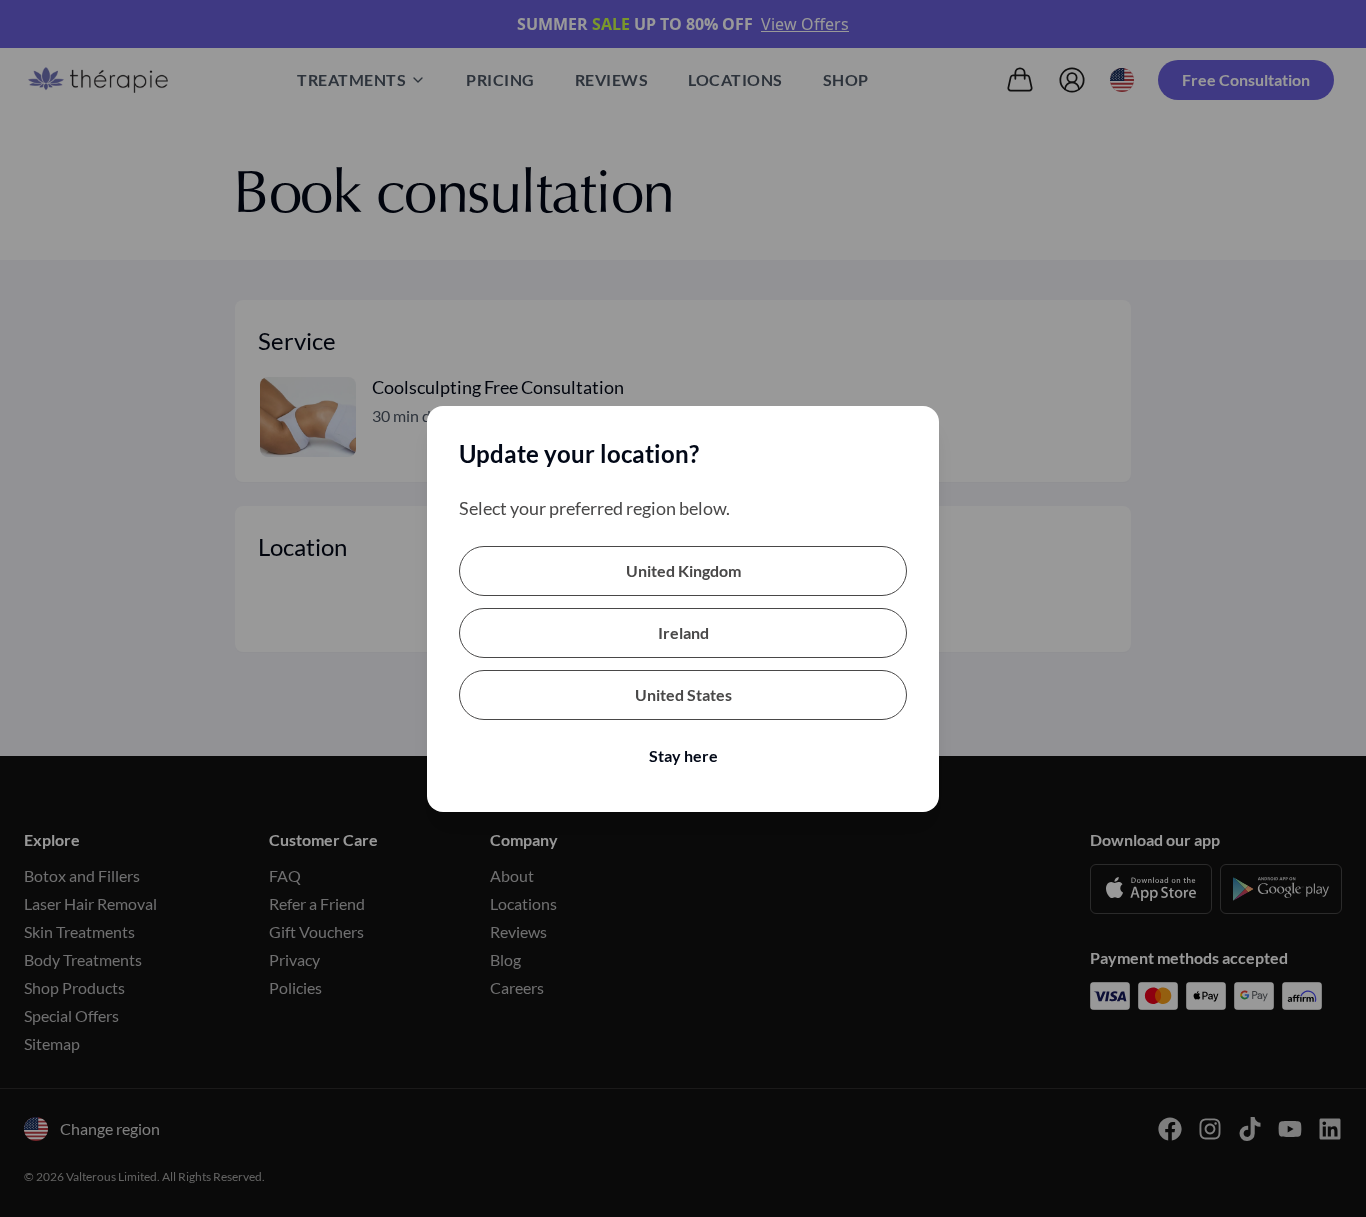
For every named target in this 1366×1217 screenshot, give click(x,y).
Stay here (683, 755)
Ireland (683, 632)
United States (683, 694)
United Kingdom (683, 570)
